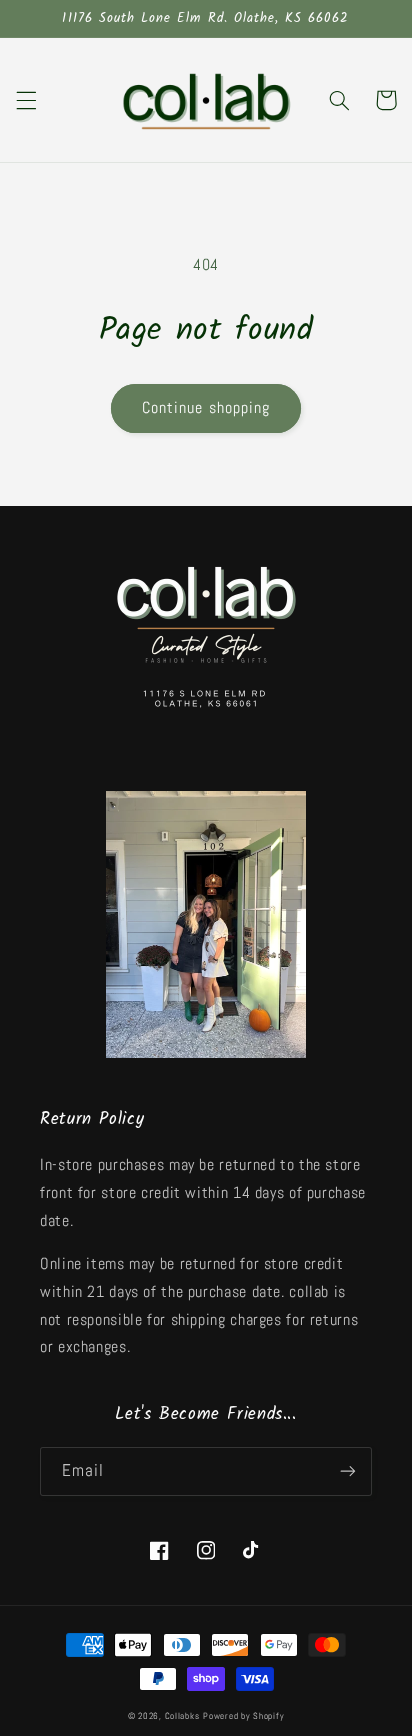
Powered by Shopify (243, 1716)
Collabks (182, 1716)
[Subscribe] (348, 1471)
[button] (26, 100)
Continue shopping (206, 408)
